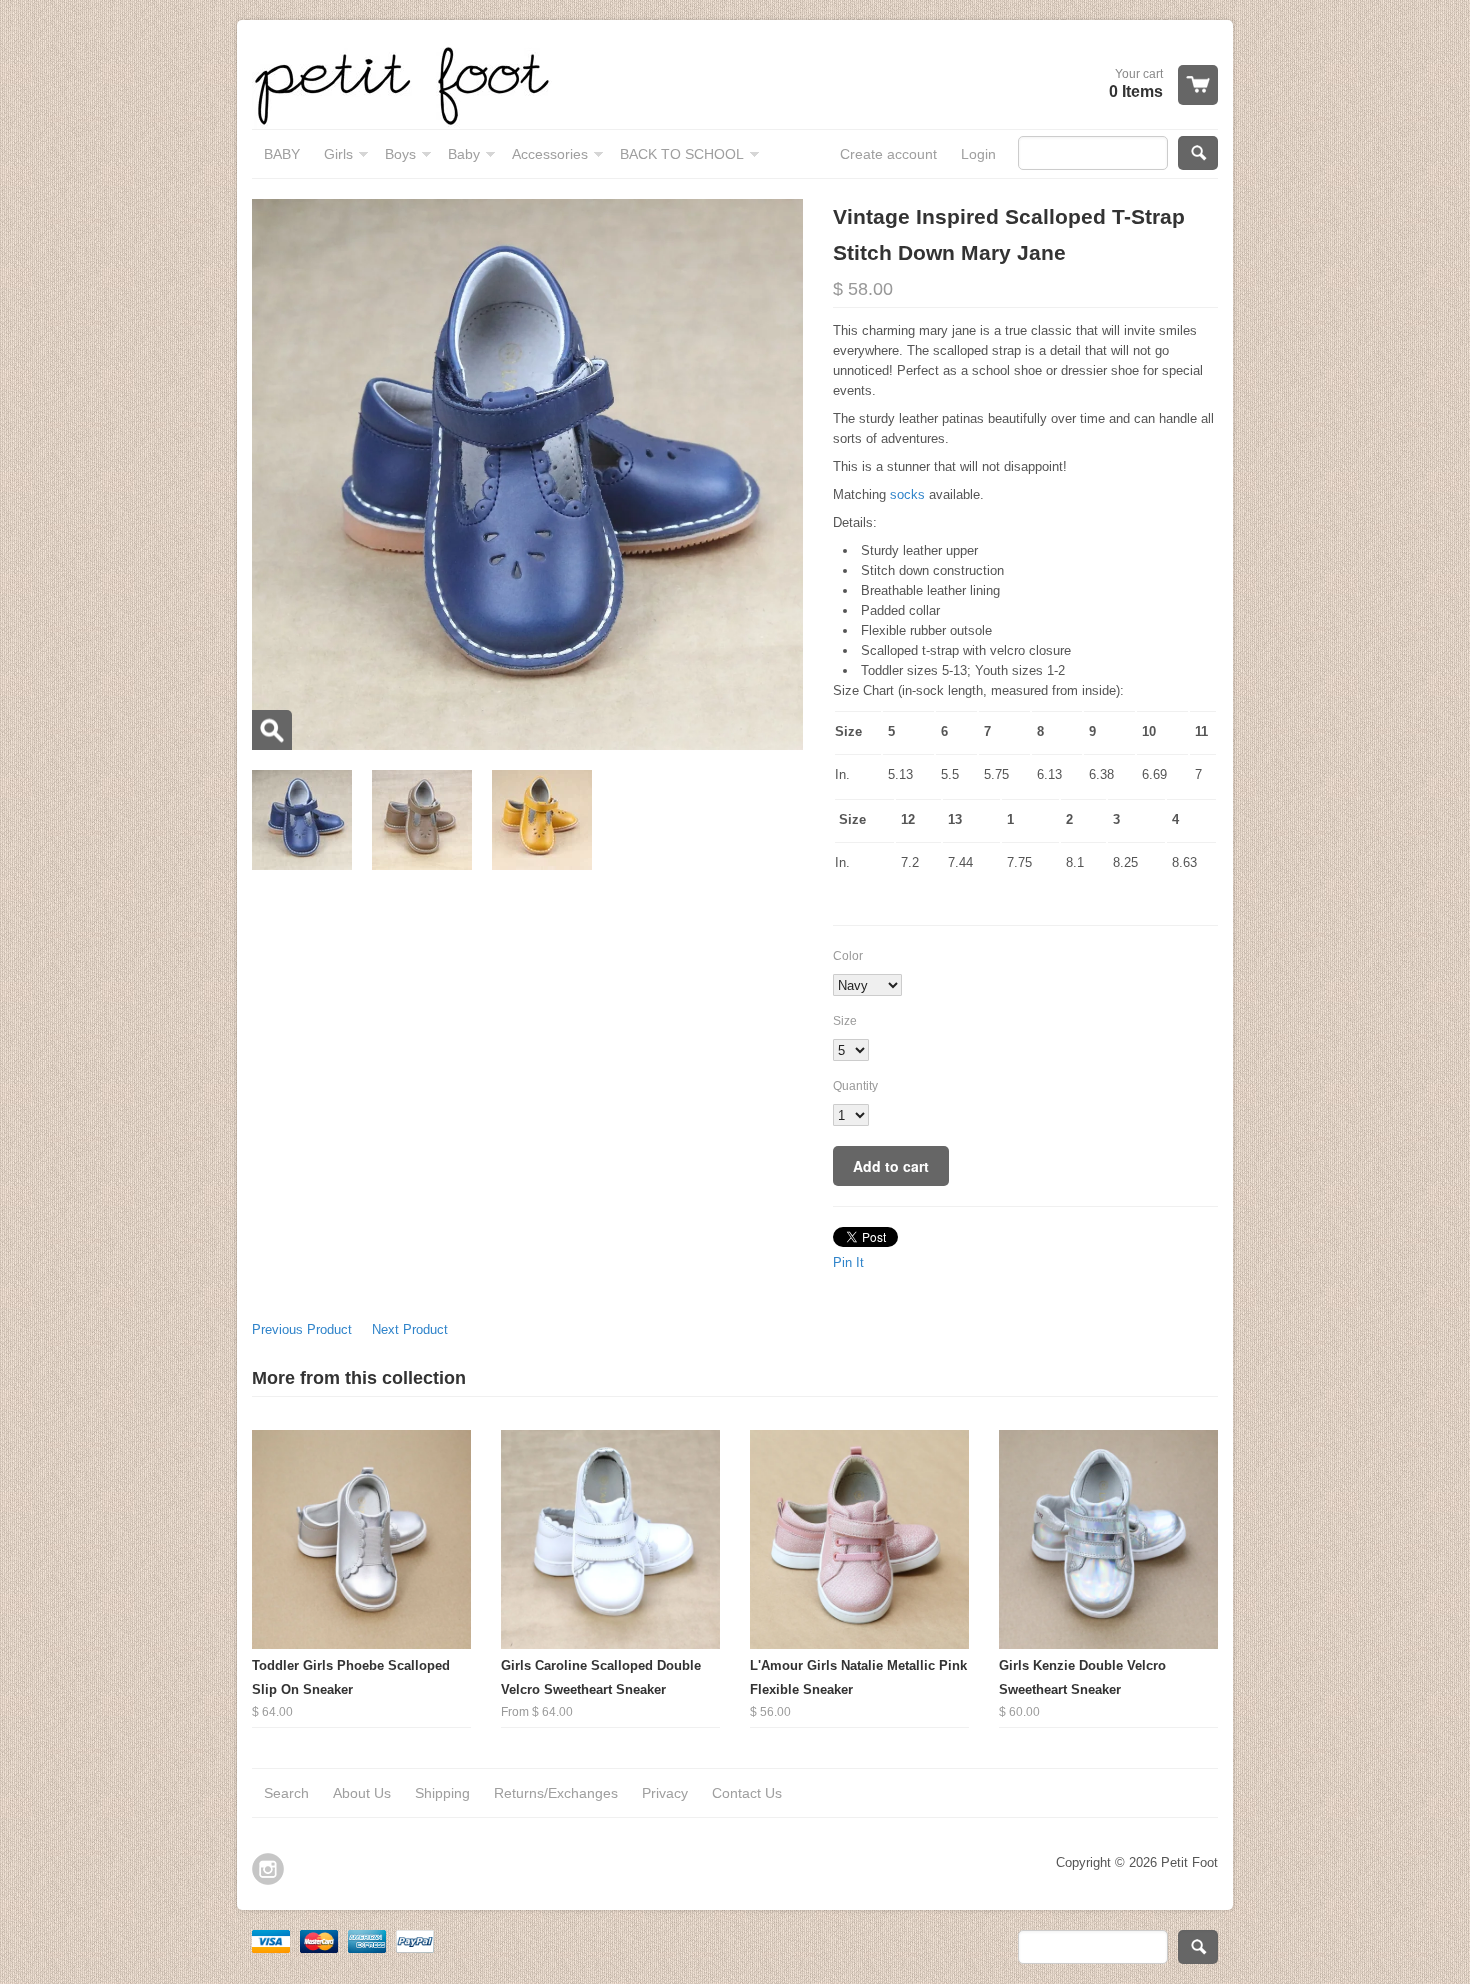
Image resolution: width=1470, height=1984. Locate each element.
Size (845, 1021)
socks (909, 494)
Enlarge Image (272, 730)
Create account (888, 154)
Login (978, 154)
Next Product (410, 1329)
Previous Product (302, 1329)
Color (848, 956)
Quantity (855, 1086)
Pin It (848, 1262)
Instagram (268, 1869)
